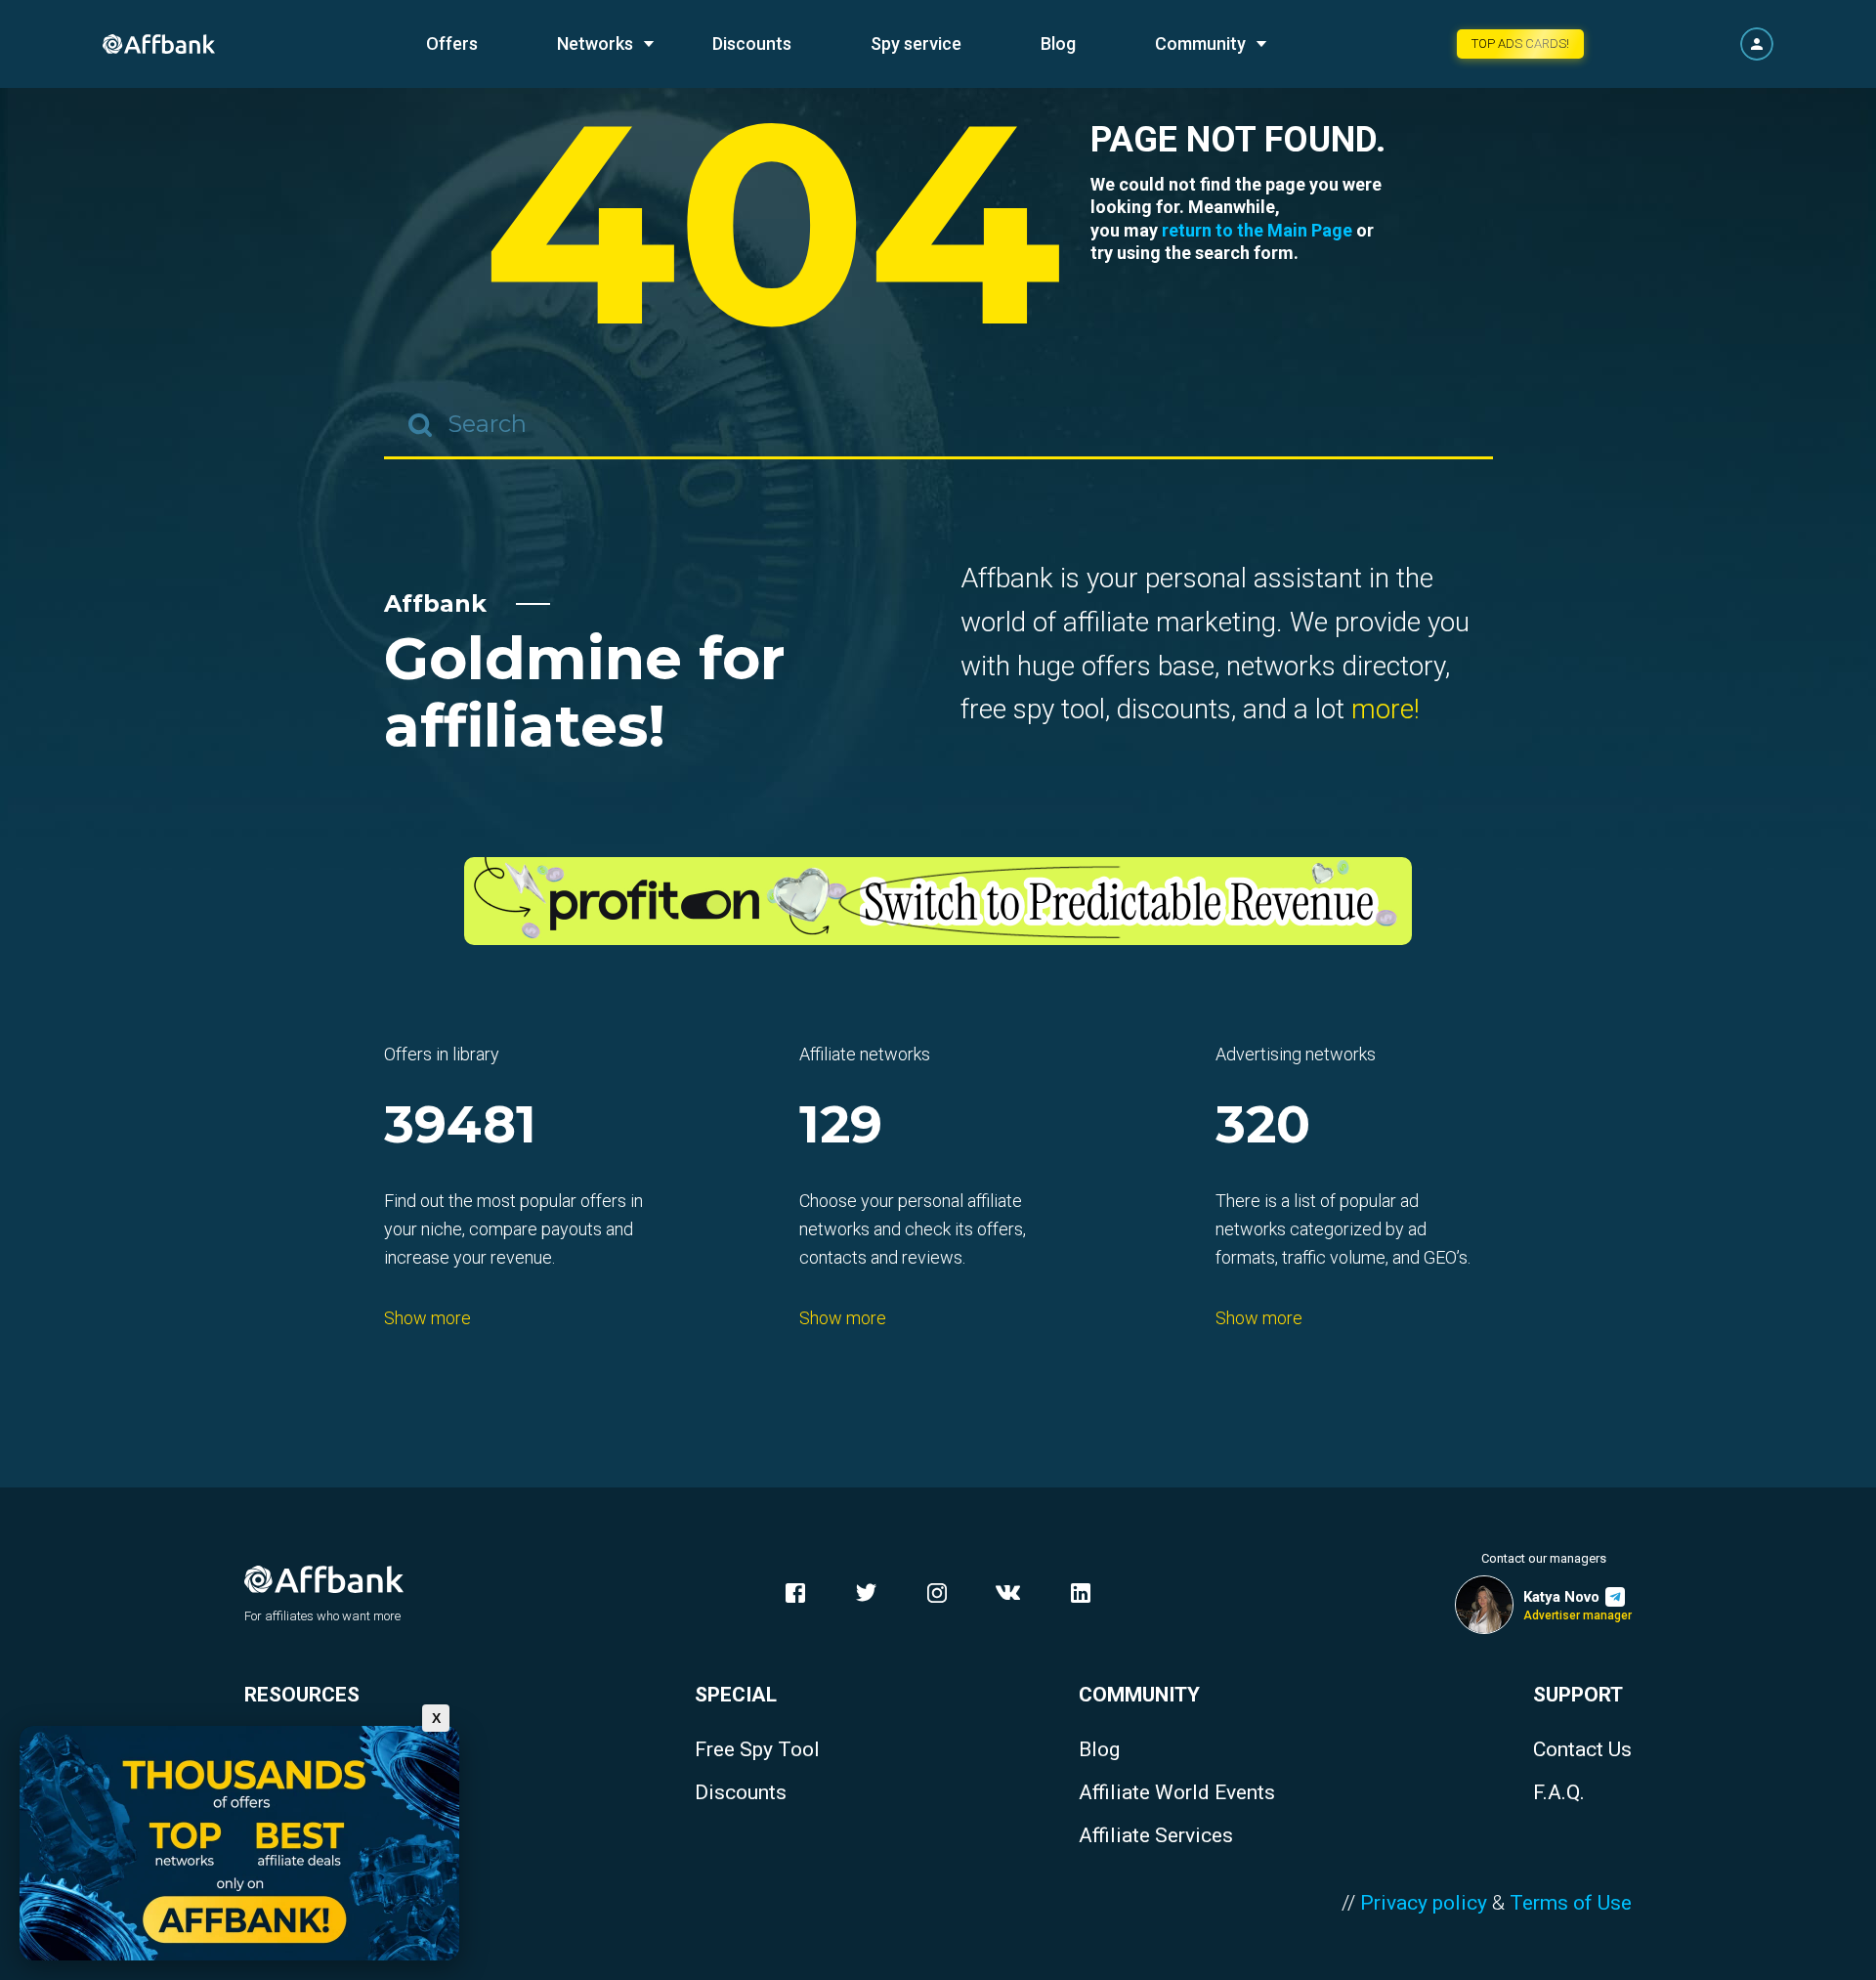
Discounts (752, 43)
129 (841, 1126)
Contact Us (1582, 1750)
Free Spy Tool (757, 1750)
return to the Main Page (1257, 230)
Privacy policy (1424, 1903)
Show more (427, 1318)
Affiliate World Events (1177, 1793)
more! (1386, 709)
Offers (452, 43)
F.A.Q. (1559, 1793)
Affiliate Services (1156, 1836)
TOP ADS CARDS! (1520, 43)
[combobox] (938, 425)
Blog (1058, 43)
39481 (460, 1126)
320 (1263, 1126)
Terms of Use (1571, 1903)
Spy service (916, 43)
